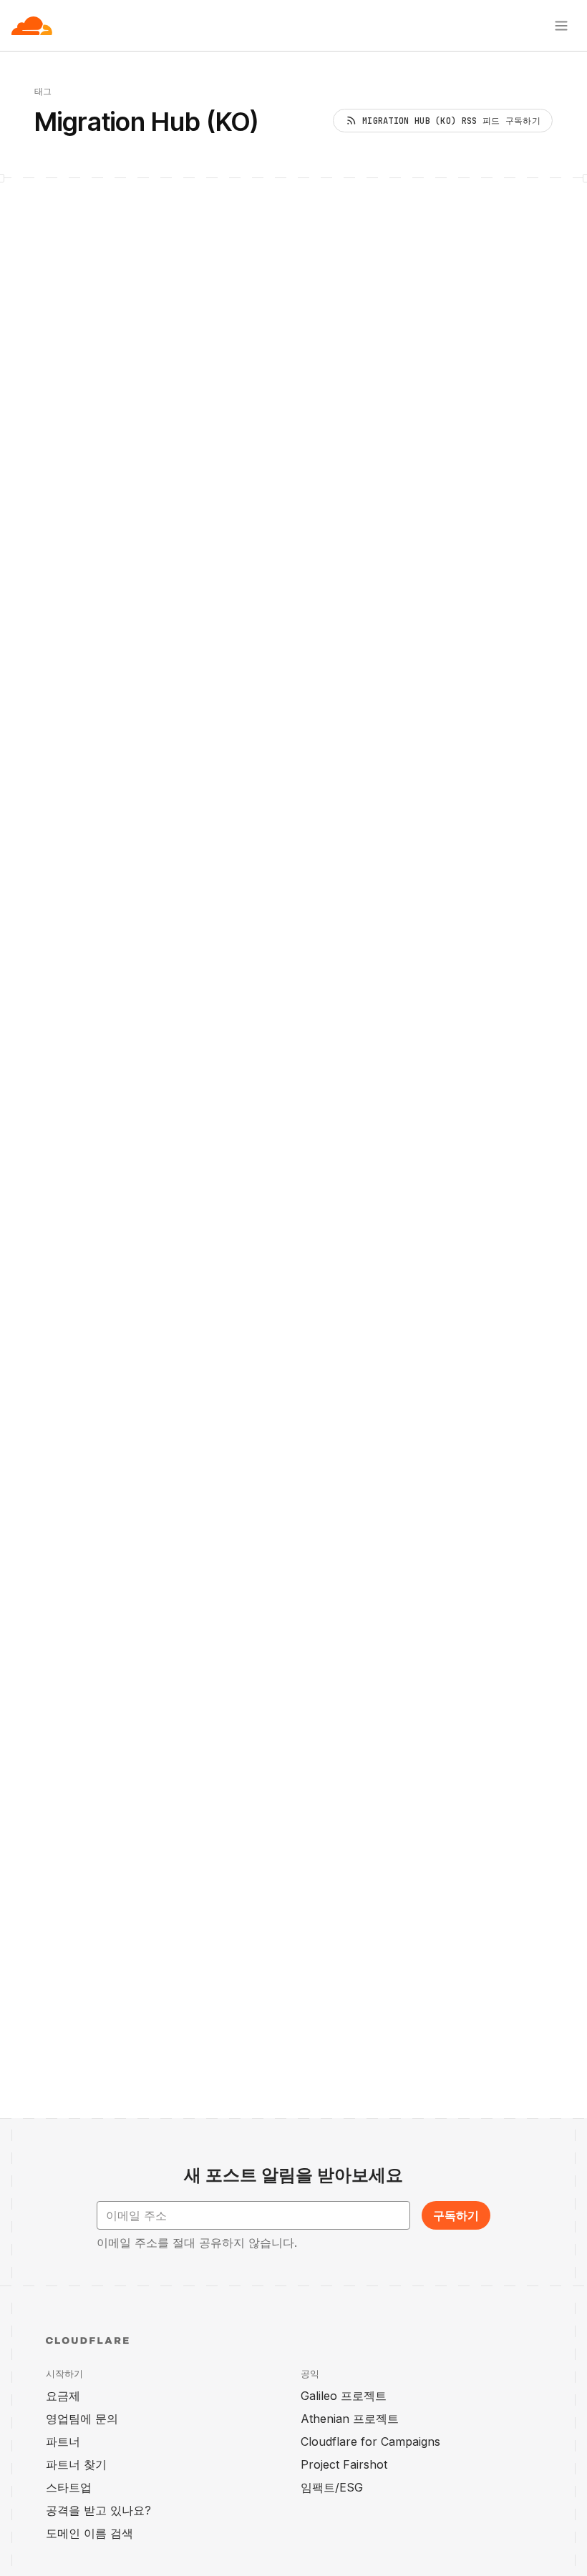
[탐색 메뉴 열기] (561, 26)
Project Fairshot (344, 2464)
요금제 (63, 2396)
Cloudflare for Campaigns (370, 2441)
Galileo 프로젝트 (344, 2396)
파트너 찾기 (76, 2464)
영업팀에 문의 (82, 2419)
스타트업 (69, 2487)
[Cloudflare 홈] (32, 26)
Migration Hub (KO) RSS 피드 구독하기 (451, 121)
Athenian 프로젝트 (350, 2419)
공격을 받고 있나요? (98, 2510)
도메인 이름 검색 (89, 2533)
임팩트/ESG (332, 2487)
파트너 (63, 2441)
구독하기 (456, 2215)
